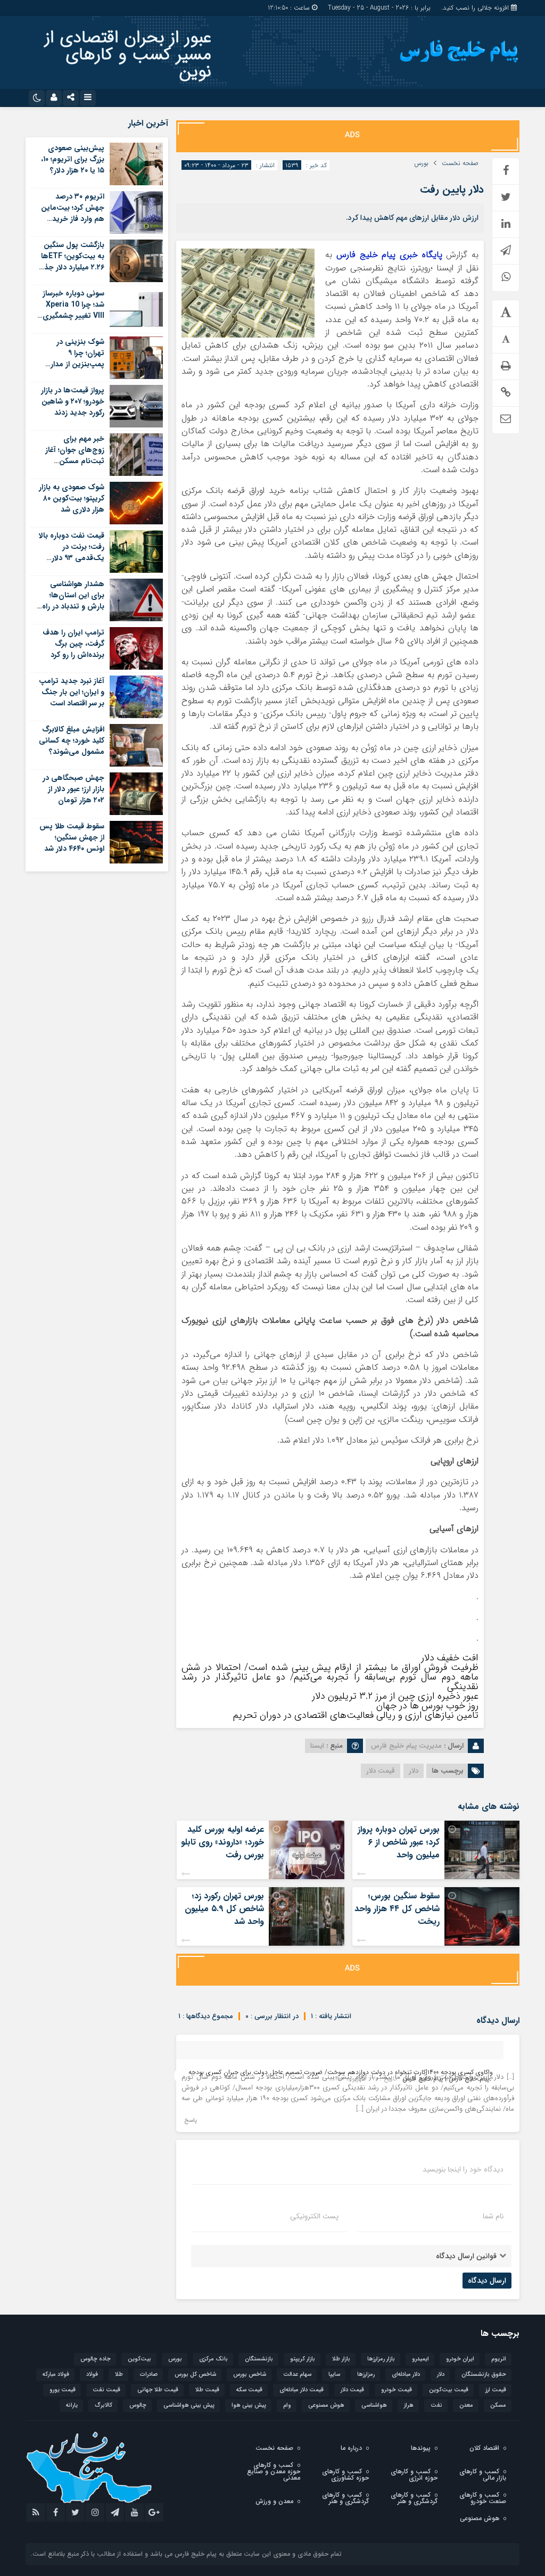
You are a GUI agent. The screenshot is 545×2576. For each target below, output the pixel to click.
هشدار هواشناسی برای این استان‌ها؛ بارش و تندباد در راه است (73, 601)
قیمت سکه (249, 2390)
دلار (414, 1771)
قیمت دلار (381, 1771)
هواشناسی (374, 2405)
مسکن (498, 2405)
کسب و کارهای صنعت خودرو (483, 2498)
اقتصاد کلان (484, 2448)
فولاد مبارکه (56, 2375)
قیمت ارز (496, 2390)
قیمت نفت (106, 2390)
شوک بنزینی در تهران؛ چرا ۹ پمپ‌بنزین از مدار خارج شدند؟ (77, 359)
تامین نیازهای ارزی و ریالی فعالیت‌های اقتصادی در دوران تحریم (356, 1715)
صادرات (149, 2375)
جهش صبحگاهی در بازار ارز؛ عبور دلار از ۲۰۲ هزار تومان (73, 789)
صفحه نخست (460, 163)
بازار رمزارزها (381, 2359)
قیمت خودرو (397, 2390)
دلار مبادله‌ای (406, 2375)
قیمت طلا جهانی (158, 2390)
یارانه (72, 2405)
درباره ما (351, 2448)
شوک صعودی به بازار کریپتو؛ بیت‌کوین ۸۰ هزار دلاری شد (72, 498)
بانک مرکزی (213, 2359)
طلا (119, 2375)
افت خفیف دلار (450, 1658)
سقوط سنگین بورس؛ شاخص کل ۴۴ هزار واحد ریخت (397, 1909)
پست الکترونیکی (314, 2216)
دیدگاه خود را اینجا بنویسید (463, 2169)
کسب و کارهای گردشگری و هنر (414, 2498)
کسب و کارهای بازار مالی (483, 2475)
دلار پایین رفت (452, 189)
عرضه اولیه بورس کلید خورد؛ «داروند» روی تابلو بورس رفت (222, 1842)
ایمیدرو (420, 2359)
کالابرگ (104, 2405)
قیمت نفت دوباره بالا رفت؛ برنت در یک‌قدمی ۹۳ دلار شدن (72, 552)
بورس (421, 163)
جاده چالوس (96, 2359)
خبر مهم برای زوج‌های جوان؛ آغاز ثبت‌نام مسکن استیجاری (75, 455)
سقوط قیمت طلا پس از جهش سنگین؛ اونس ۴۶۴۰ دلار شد (72, 837)
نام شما (493, 2216)
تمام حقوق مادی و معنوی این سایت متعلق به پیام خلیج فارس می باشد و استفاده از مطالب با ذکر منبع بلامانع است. (186, 2554)
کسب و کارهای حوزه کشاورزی (345, 2475)
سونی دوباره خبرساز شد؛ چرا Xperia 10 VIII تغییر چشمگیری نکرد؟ (73, 310)
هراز (409, 2405)
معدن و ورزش (274, 2501)
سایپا (334, 2375)
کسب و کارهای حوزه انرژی (414, 2475)
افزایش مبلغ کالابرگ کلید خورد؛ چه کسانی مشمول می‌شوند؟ (72, 740)
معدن (466, 2405)
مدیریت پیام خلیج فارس (406, 1746)
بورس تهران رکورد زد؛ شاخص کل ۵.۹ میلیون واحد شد (224, 1909)
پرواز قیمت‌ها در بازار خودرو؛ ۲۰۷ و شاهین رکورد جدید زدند (73, 401)
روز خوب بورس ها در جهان (427, 1706)
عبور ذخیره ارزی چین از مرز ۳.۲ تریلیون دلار (395, 1696)
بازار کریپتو (303, 2359)
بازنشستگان (259, 2359)
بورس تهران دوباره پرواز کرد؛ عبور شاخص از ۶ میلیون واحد (399, 1842)
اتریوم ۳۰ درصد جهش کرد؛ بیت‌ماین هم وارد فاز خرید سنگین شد (73, 213)
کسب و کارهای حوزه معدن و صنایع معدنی (274, 2471)
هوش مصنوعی (326, 2405)
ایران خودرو (460, 2359)
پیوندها (421, 2448)
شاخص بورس (250, 2375)
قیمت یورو (63, 2390)
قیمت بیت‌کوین (449, 2390)
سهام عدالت (297, 2375)
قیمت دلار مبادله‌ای (302, 2390)
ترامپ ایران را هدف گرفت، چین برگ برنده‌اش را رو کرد (73, 644)
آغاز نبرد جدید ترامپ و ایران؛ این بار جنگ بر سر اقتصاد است (72, 692)
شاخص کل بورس (195, 2375)
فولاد (92, 2375)
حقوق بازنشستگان (484, 2375)
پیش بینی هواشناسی (189, 2405)
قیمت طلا (207, 2390)
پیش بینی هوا (249, 2405)
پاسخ (191, 2121)
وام (287, 2405)
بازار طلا (341, 2359)
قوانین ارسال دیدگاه (466, 2256)
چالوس (138, 2405)
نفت (436, 2405)
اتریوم (499, 2359)
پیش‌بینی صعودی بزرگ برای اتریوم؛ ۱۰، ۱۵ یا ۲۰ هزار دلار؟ (73, 159)
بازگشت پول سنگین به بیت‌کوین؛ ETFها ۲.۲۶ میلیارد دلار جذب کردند (71, 262)
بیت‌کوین (139, 2359)
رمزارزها (366, 2375)
